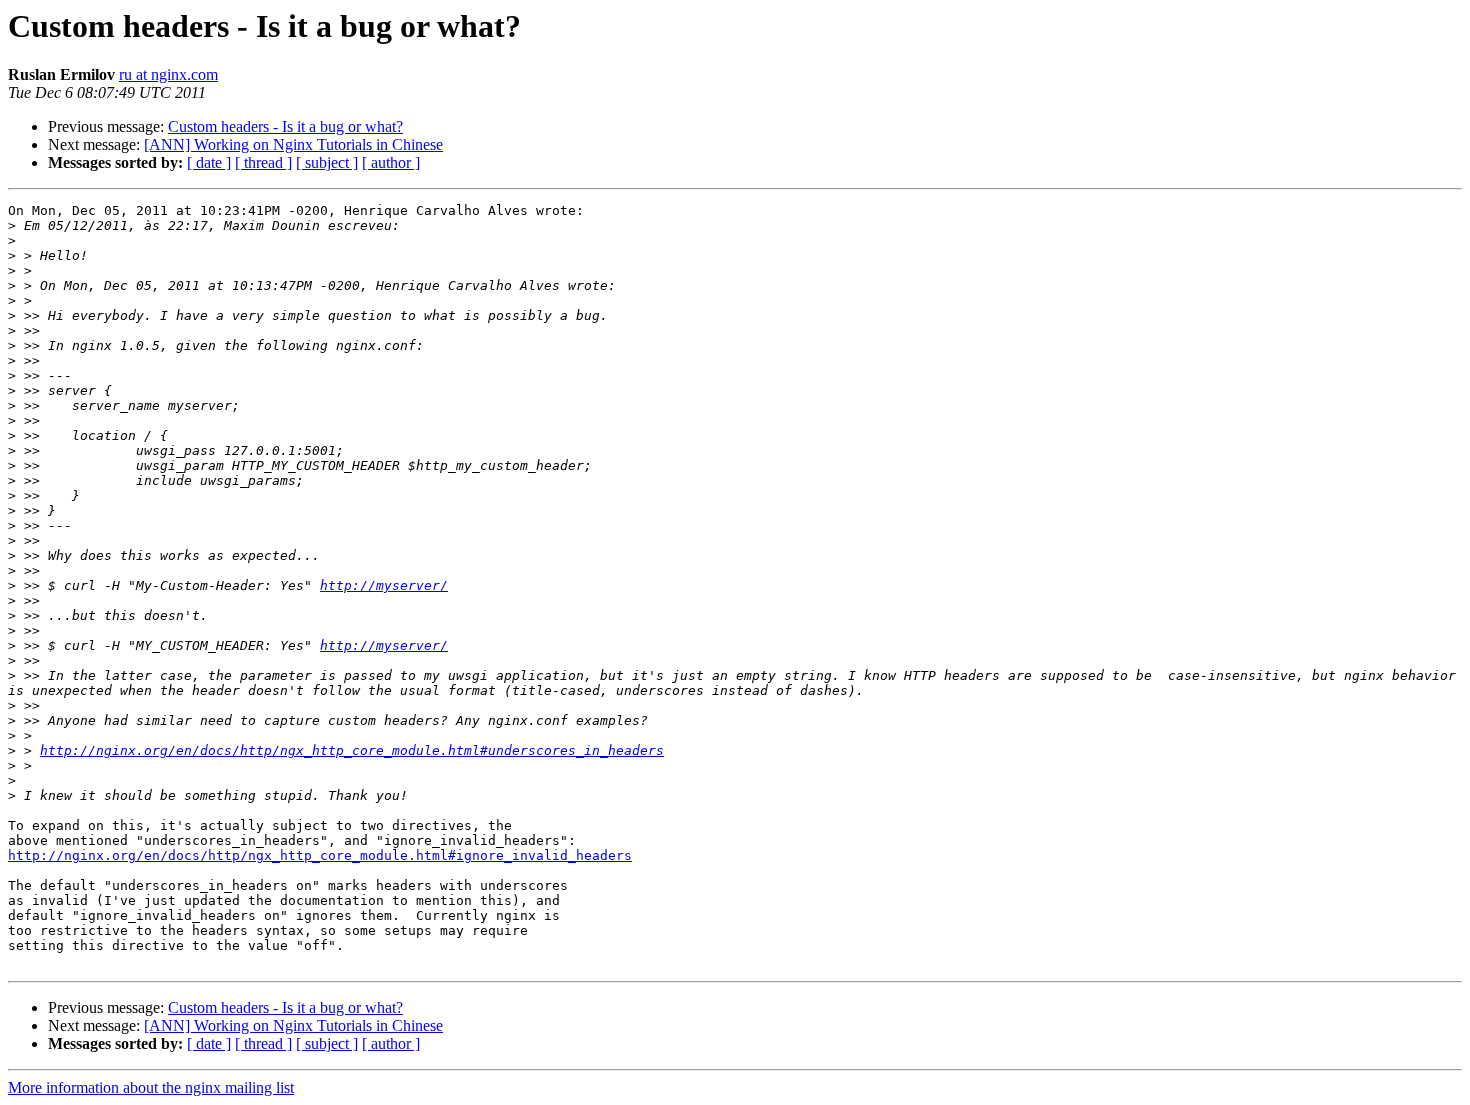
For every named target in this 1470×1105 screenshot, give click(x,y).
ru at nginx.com (168, 74)
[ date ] (209, 162)
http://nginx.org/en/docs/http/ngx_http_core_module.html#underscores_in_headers (352, 750)
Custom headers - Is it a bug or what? (285, 126)
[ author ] (391, 162)
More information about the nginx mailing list (151, 1087)
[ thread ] (263, 162)
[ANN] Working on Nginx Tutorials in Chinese (293, 144)
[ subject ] (327, 162)
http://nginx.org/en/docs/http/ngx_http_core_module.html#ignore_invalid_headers (320, 855)
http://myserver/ (384, 585)
